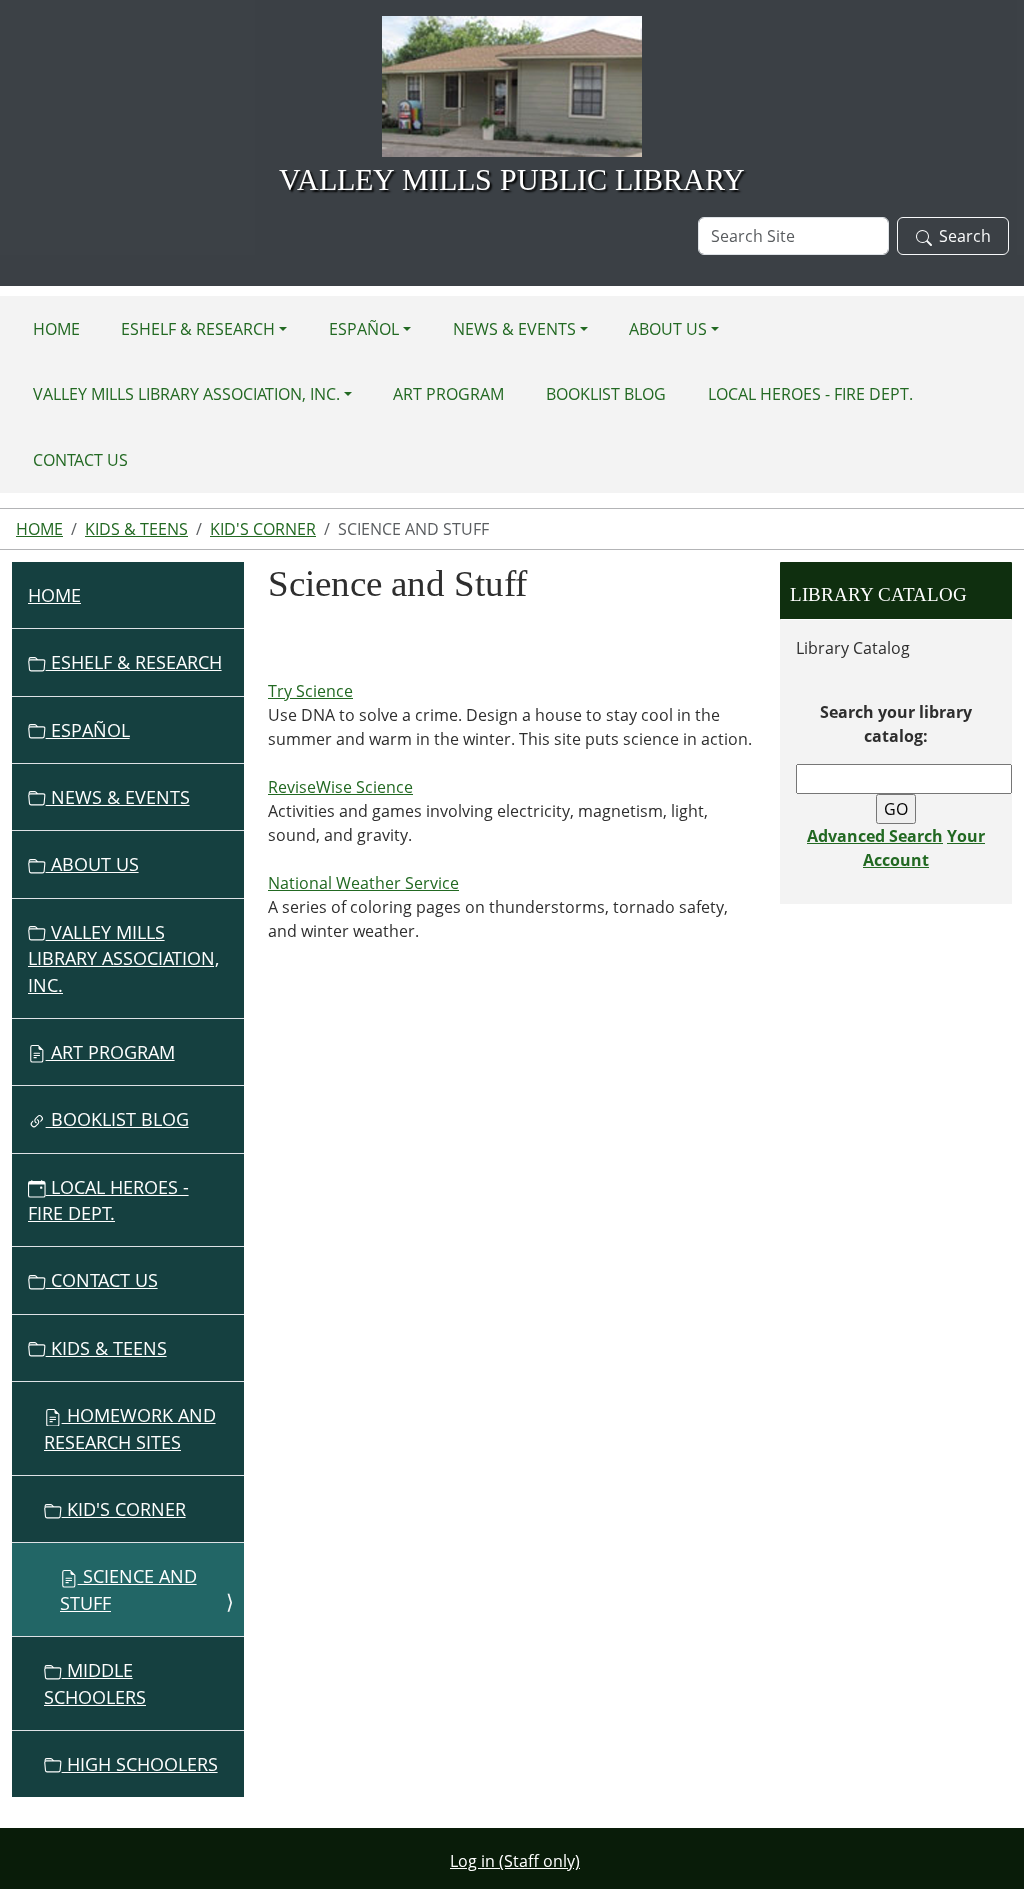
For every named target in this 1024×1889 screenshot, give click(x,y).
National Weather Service (363, 883)
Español (364, 329)
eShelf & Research (198, 329)
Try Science (310, 691)
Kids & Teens (136, 529)
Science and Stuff (128, 1589)
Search (965, 236)
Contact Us (80, 460)
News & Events (514, 329)
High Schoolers (140, 1764)
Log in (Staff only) (515, 1861)
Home (56, 329)
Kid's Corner (263, 529)
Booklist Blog (606, 394)
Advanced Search (875, 836)
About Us (668, 329)
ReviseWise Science (340, 787)
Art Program (448, 394)
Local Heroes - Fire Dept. (810, 394)
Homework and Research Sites (130, 1428)
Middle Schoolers (95, 1683)
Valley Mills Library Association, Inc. (186, 394)
